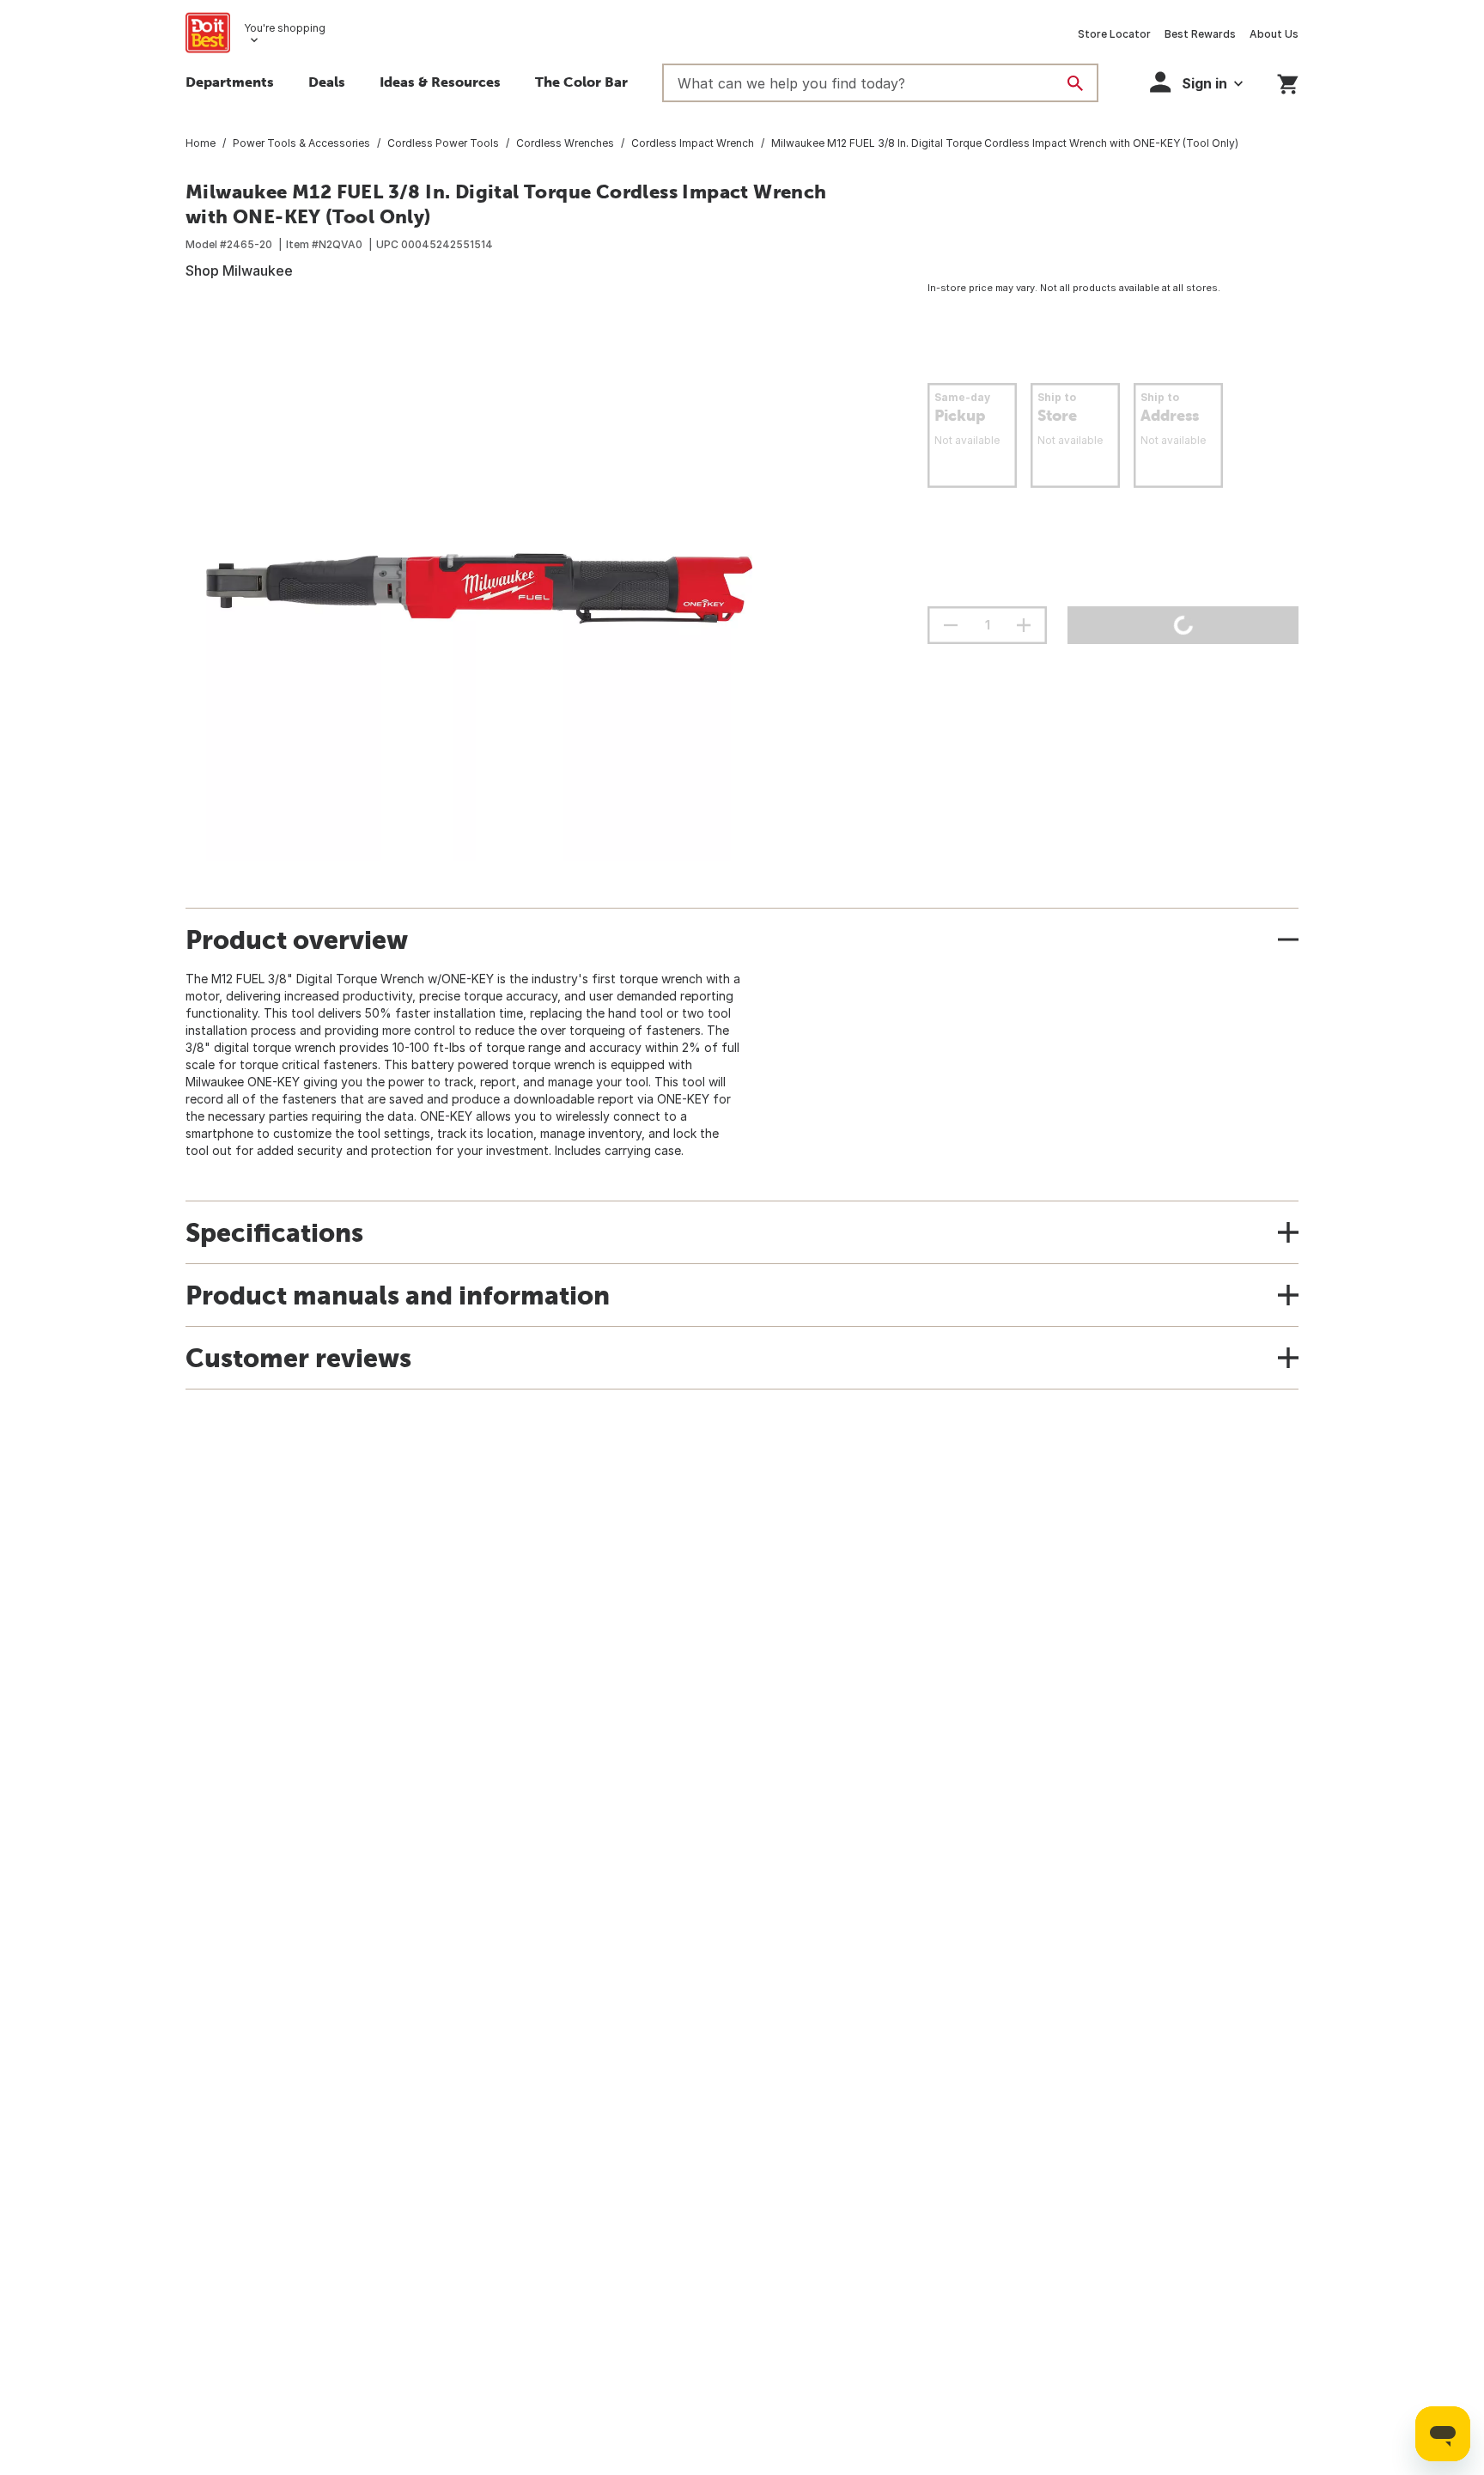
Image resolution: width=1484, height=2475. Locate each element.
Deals (327, 82)
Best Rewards (1200, 34)
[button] (1196, 82)
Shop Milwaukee (239, 271)
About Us (1274, 34)
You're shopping (285, 28)
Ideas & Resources (440, 82)
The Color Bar (581, 82)
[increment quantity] (1024, 625)
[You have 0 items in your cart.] (1288, 81)
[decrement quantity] (951, 625)
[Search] (1075, 83)
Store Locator (1114, 34)
